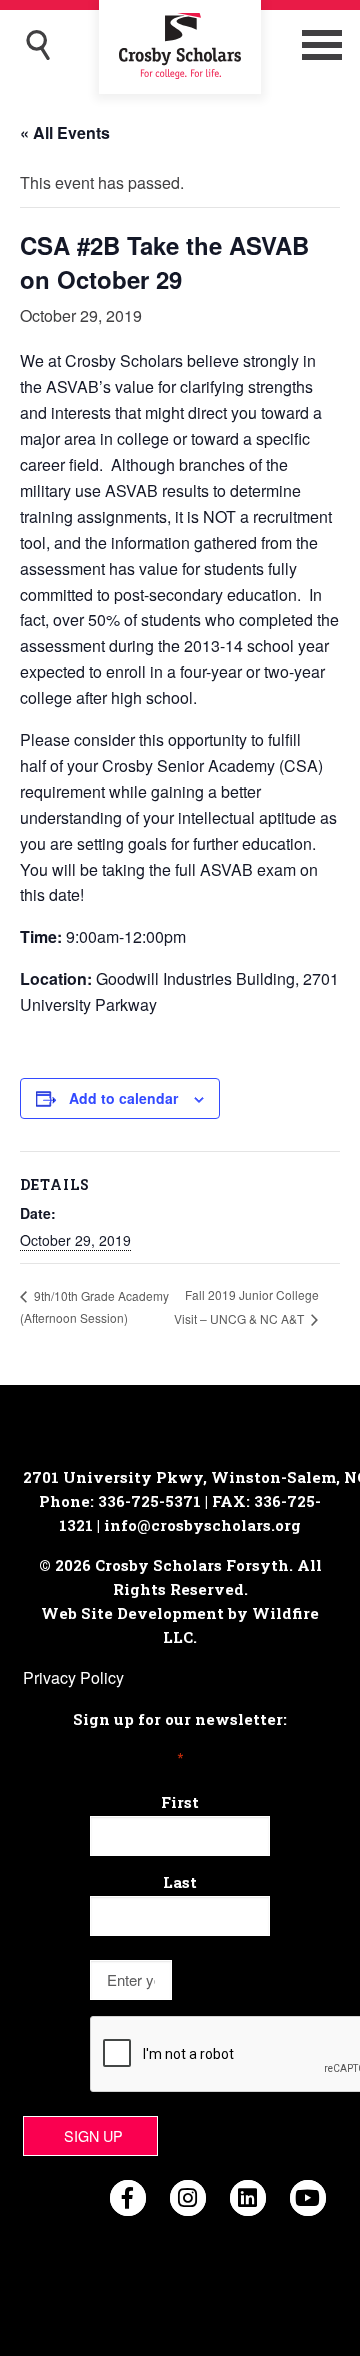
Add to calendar (123, 1098)
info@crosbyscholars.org (202, 1525)
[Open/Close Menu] (322, 45)
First (180, 1802)
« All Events (65, 132)
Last (180, 1882)
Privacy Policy (73, 1677)
